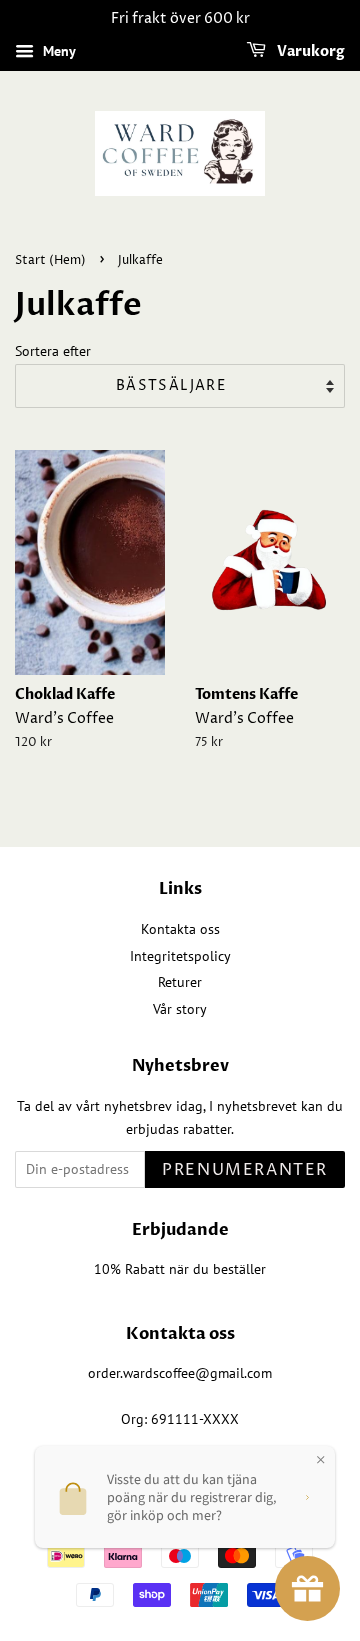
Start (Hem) (50, 260)
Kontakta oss (180, 929)
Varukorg (309, 51)
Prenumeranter (245, 1170)
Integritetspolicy (180, 956)
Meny (57, 51)
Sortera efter (53, 350)
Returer (180, 982)
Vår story (180, 1009)
